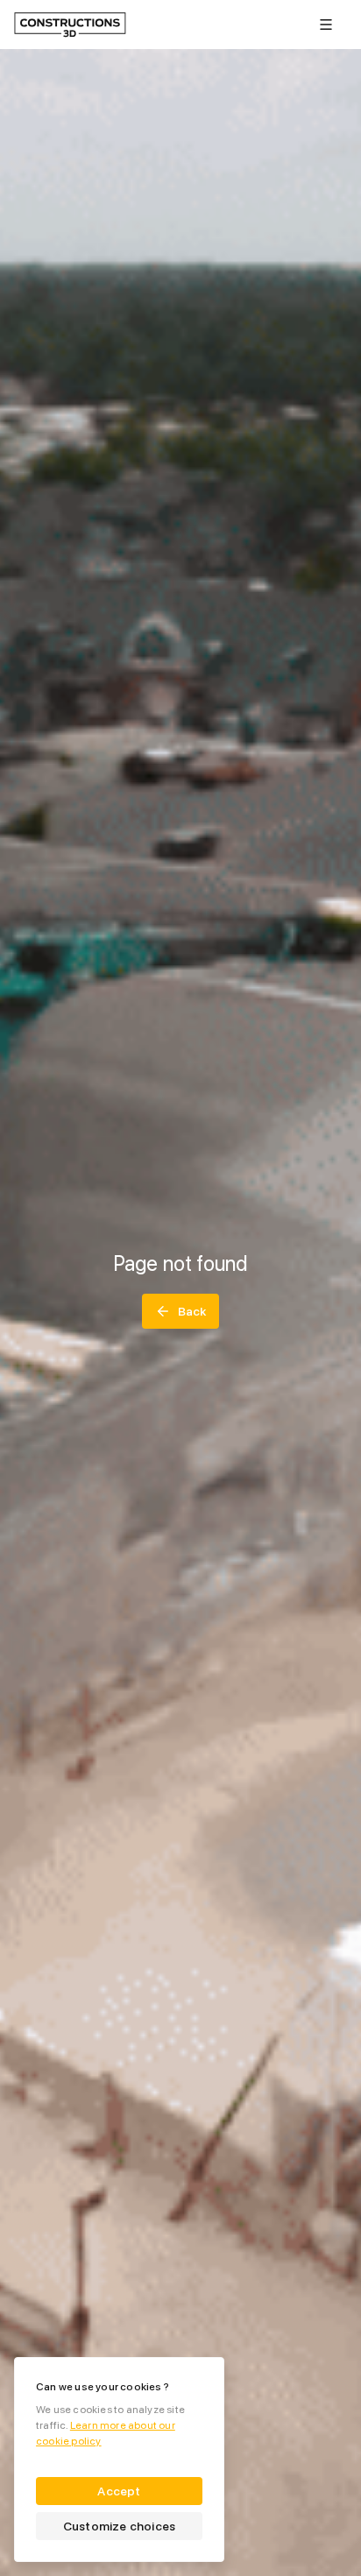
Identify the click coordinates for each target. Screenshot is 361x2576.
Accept (119, 2491)
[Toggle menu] (326, 25)
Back (192, 1311)
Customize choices (119, 2526)
